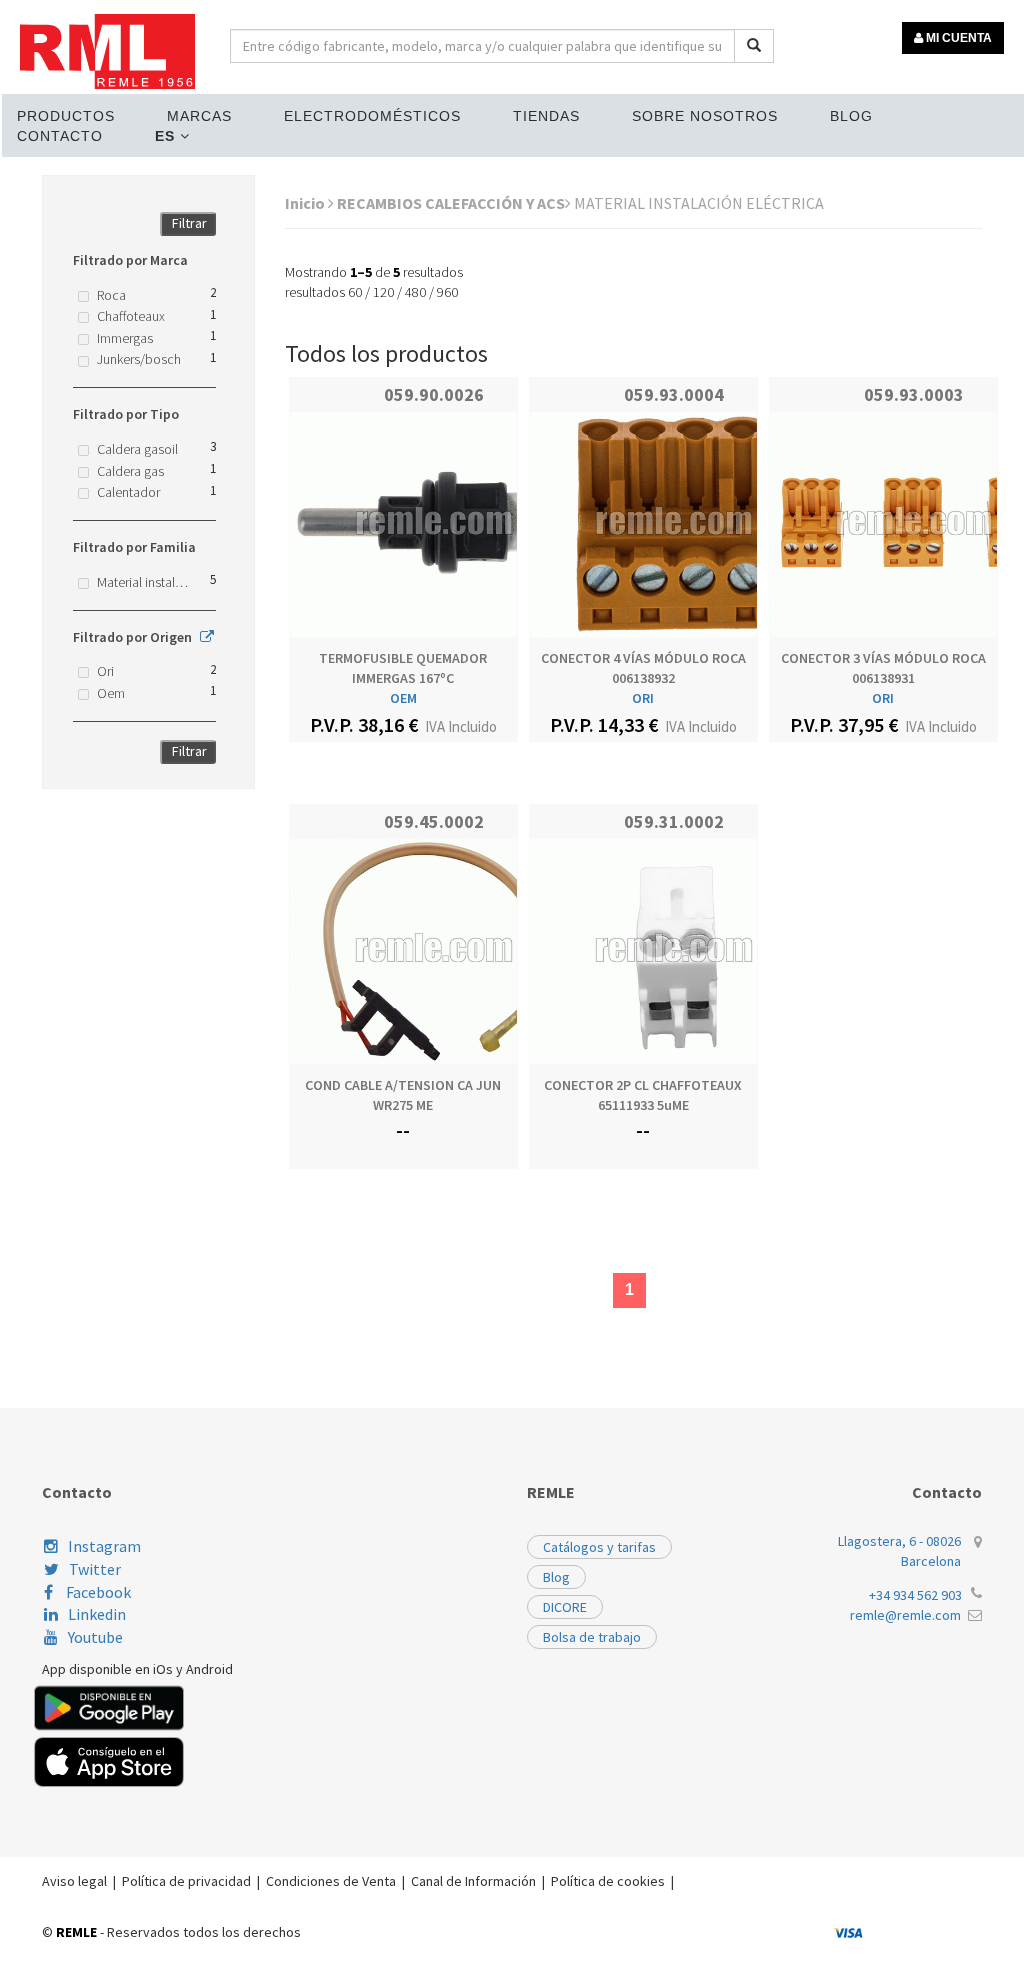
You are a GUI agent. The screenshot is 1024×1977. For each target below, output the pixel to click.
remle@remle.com (905, 1615)
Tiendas (546, 116)
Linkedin (97, 1614)
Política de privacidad (186, 1881)
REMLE (76, 1932)
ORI (643, 698)
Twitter (95, 1569)
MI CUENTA (957, 38)
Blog (851, 116)
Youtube (95, 1637)
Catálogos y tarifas (599, 1547)
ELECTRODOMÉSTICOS (372, 116)
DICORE (565, 1607)
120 (383, 292)
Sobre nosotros (705, 116)
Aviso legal (74, 1881)
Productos (66, 116)
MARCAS (199, 116)
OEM (403, 698)
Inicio (306, 203)
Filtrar (189, 223)
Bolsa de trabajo (592, 1637)
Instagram (104, 1546)
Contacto (60, 136)
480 (415, 292)
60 (355, 292)
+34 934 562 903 (915, 1595)
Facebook (97, 1592)
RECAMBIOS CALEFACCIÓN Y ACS (451, 203)
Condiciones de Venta (331, 1881)
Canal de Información (473, 1881)
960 (447, 292)
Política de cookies (608, 1881)
